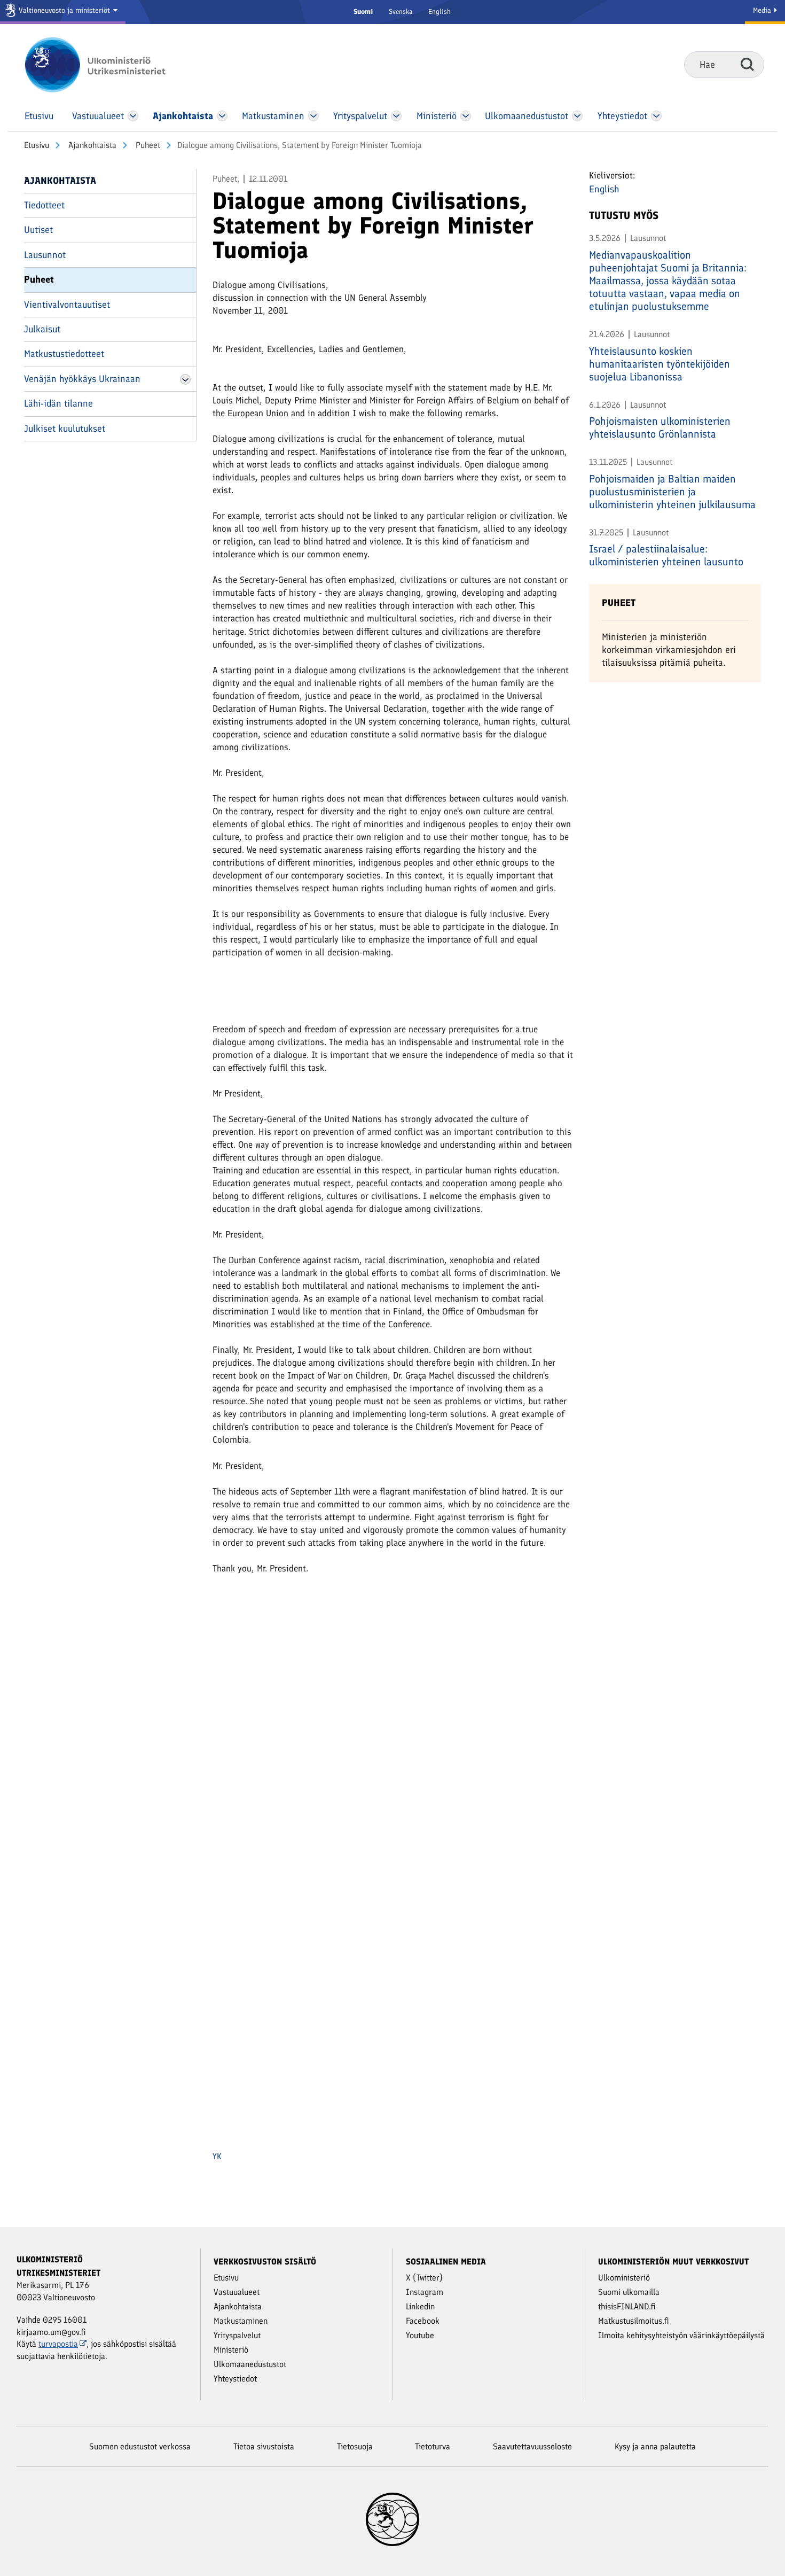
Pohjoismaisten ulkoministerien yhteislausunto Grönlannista (660, 427)
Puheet (147, 145)
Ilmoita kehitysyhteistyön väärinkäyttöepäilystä (681, 2335)
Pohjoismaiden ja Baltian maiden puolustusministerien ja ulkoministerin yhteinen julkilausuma (672, 492)
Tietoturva (433, 2446)
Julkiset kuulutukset (65, 429)
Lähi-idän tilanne (58, 403)
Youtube (420, 2335)
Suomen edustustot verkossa (140, 2446)
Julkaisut (42, 329)
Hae (747, 64)
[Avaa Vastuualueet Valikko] (133, 116)
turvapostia (58, 2344)
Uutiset (38, 230)
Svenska (401, 11)
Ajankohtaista (91, 145)
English (439, 11)
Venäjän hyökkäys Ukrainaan (82, 379)
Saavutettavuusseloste (532, 2446)
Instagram (425, 2292)
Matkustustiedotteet (64, 354)
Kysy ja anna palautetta (655, 2446)
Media (763, 10)
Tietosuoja (355, 2446)
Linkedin (420, 2306)
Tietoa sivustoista (264, 2446)
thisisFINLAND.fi (627, 2306)
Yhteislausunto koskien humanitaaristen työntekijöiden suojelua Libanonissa (660, 364)
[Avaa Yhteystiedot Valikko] (656, 116)
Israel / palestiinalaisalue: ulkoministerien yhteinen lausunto (666, 555)
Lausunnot (45, 255)
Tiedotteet (44, 205)
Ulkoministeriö (624, 2278)
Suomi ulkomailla (629, 2292)
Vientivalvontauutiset (67, 305)
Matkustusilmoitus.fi (634, 2321)
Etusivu (37, 145)
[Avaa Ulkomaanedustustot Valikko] (577, 116)
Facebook (423, 2321)
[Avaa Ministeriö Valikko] (466, 116)
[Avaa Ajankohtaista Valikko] (222, 116)
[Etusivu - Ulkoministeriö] (111, 65)
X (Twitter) (424, 2278)
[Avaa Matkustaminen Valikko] (313, 116)
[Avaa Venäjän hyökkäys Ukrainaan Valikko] (185, 379)
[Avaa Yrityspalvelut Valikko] (397, 116)
